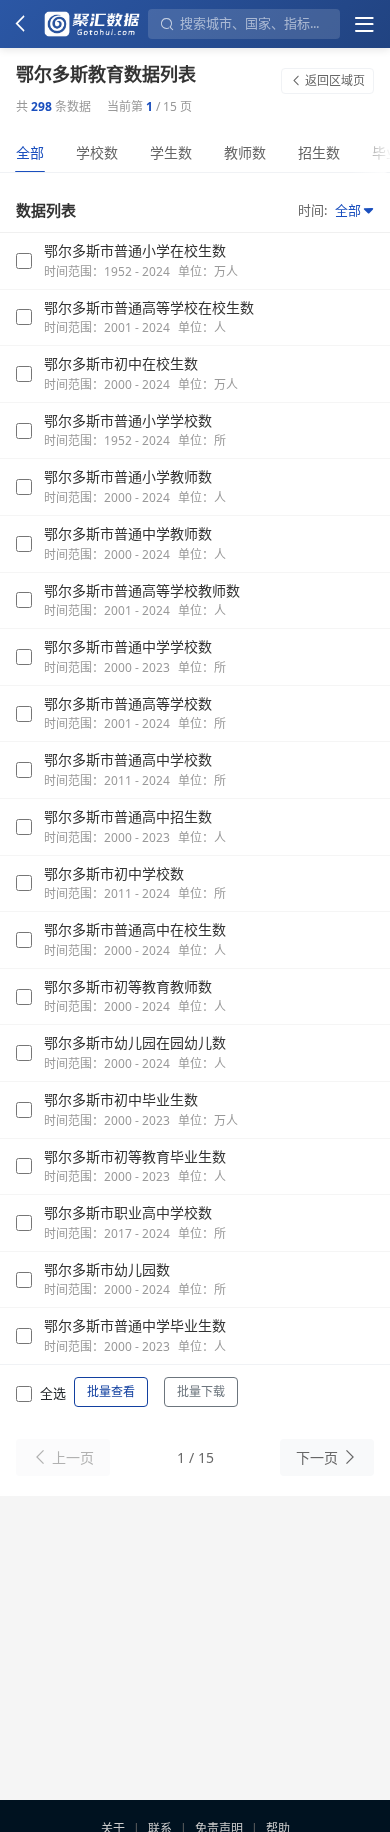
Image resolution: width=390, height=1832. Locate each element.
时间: (312, 210)
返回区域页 (335, 80)
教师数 (245, 152)
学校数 (97, 152)
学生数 (171, 152)
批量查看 (111, 1391)
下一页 (317, 1457)
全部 (30, 152)
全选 (53, 1393)
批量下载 (201, 1391)
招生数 (319, 152)
